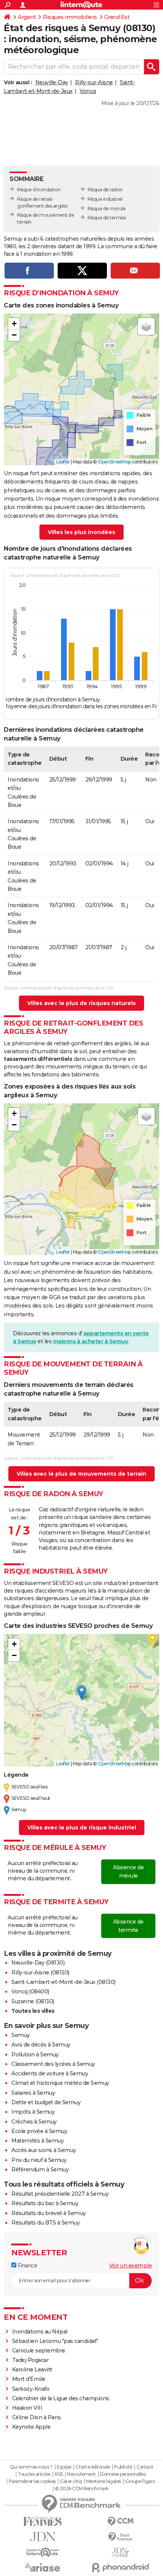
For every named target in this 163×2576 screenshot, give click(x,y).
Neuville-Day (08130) (38, 1963)
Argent (27, 17)
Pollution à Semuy (35, 2054)
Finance (27, 2266)
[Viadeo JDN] (120, 2552)
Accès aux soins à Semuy (44, 2150)
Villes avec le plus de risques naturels (81, 1003)
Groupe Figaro (140, 2481)
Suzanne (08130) (33, 2001)
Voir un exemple (131, 2266)
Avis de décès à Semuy (41, 2045)
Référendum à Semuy (40, 2170)
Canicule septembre (39, 2351)
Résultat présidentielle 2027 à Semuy (60, 2194)
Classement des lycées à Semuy (53, 2064)
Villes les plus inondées (81, 532)
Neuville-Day (52, 82)
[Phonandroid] (120, 2567)
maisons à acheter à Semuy (91, 1341)
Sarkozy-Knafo (31, 2389)
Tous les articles (34, 2474)
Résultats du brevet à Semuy (49, 2213)
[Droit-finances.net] (120, 2537)
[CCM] (120, 2522)
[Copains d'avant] (43, 2552)
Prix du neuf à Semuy (39, 2160)
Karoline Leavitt (32, 2370)
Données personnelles (123, 2474)
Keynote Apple (31, 2427)
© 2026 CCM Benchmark (82, 2489)
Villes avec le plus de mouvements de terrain (81, 1474)
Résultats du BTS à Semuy (45, 2223)
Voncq (88, 91)
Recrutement (81, 2474)
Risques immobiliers (70, 17)
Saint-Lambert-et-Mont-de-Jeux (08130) (63, 1982)
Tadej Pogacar (31, 2360)
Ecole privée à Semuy (39, 2131)
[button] (14, 324)
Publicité (123, 2467)
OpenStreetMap (114, 462)
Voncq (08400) (30, 1991)
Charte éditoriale (93, 2467)
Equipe (64, 2467)
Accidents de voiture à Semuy (50, 2073)
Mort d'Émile (29, 2379)
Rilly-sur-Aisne (94, 82)
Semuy (21, 2035)
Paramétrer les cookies (32, 2481)
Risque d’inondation (39, 190)
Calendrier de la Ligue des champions (61, 2398)
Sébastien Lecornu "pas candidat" (55, 2341)
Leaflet (63, 462)
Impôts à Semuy (33, 2112)
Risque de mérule (107, 209)
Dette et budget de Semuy (46, 2102)
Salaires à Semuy (33, 2093)
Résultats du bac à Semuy (45, 2203)
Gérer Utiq (71, 2481)
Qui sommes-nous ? (31, 2467)
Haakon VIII (27, 2408)
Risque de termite (107, 218)
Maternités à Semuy (38, 2141)
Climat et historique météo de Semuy (60, 2083)
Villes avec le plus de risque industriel (82, 1828)
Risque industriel (105, 199)
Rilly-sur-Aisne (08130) (40, 1973)
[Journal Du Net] (43, 2537)
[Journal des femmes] (43, 2522)
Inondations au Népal (40, 2332)
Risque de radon (105, 190)
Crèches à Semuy (34, 2122)
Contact (145, 2467)
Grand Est (117, 17)
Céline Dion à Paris (37, 2417)
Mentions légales (103, 2481)
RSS (59, 2474)
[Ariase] (43, 2567)
